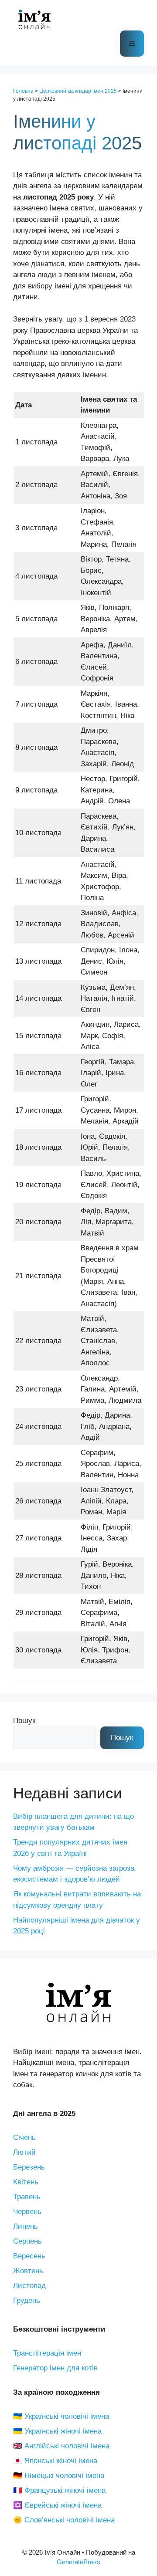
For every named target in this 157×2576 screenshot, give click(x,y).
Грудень (27, 2300)
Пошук (24, 1721)
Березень (29, 2167)
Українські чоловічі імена (67, 2416)
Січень (24, 2138)
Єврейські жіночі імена (63, 2505)
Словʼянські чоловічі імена (70, 2520)
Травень (27, 2197)
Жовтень (28, 2271)
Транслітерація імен (47, 2353)
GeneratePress (78, 2562)
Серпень (27, 2241)
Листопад (29, 2286)
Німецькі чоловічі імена (64, 2476)
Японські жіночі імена (61, 2461)
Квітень (26, 2182)
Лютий (24, 2152)
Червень (27, 2212)
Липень (26, 2226)
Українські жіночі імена (63, 2431)
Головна (23, 91)
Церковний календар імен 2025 (78, 91)
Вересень (29, 2256)
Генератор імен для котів (55, 2368)
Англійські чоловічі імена (67, 2446)
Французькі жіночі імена (65, 2490)
